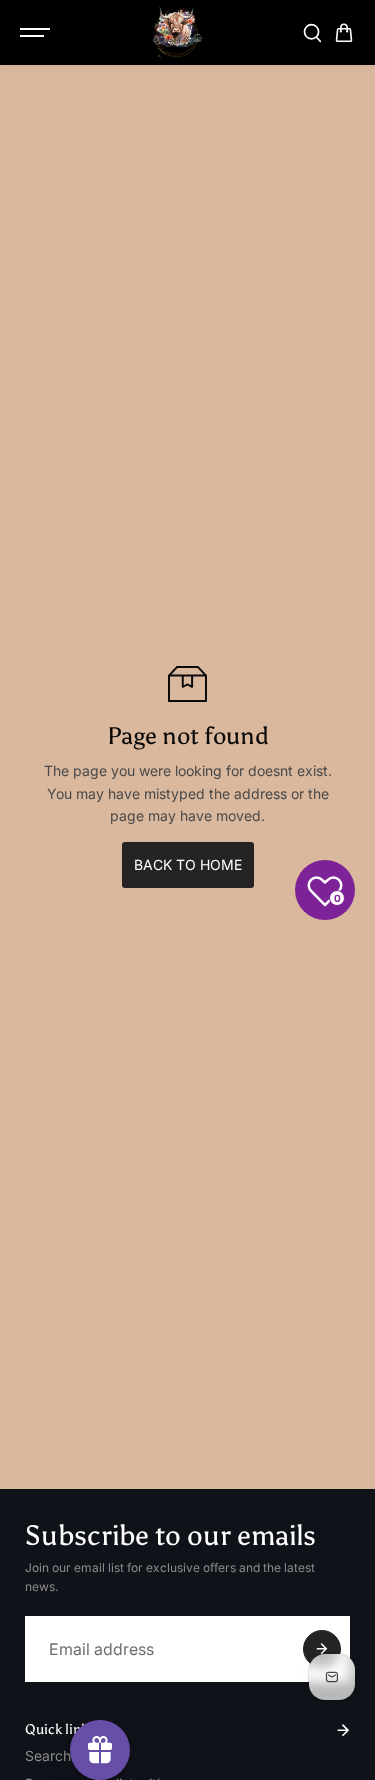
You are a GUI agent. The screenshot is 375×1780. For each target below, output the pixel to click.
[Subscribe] (322, 1649)
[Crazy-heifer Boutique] (178, 32)
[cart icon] (344, 33)
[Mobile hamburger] (37, 33)
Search (48, 1755)
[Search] (312, 33)
